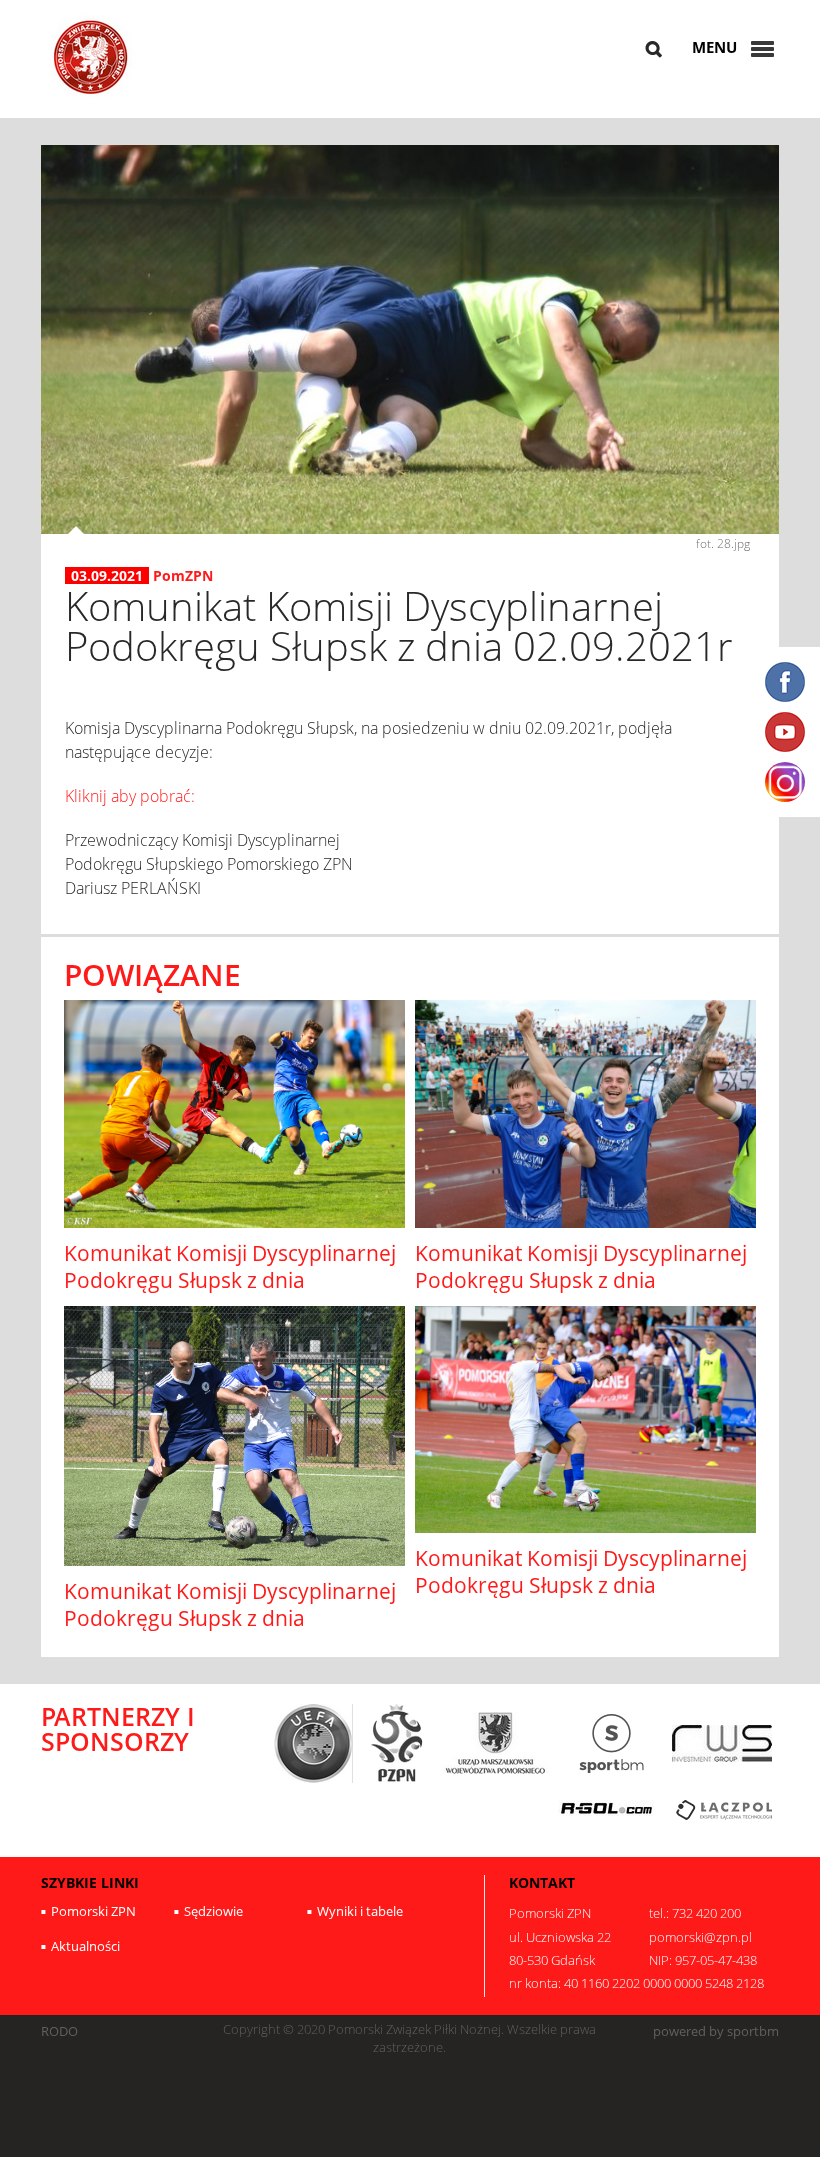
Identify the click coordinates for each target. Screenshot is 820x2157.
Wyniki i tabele (360, 1911)
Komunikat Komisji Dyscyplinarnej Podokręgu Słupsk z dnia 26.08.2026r (230, 1280)
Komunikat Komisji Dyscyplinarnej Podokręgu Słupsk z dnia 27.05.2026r (230, 1618)
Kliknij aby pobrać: (130, 796)
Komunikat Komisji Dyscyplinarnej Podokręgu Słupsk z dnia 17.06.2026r (581, 1280)
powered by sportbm (716, 2031)
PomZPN (183, 575)
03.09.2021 (107, 576)
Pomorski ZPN (93, 1911)
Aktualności (85, 1946)
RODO (59, 2031)
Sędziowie (213, 1911)
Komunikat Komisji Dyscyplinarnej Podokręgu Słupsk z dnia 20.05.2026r (581, 1585)
